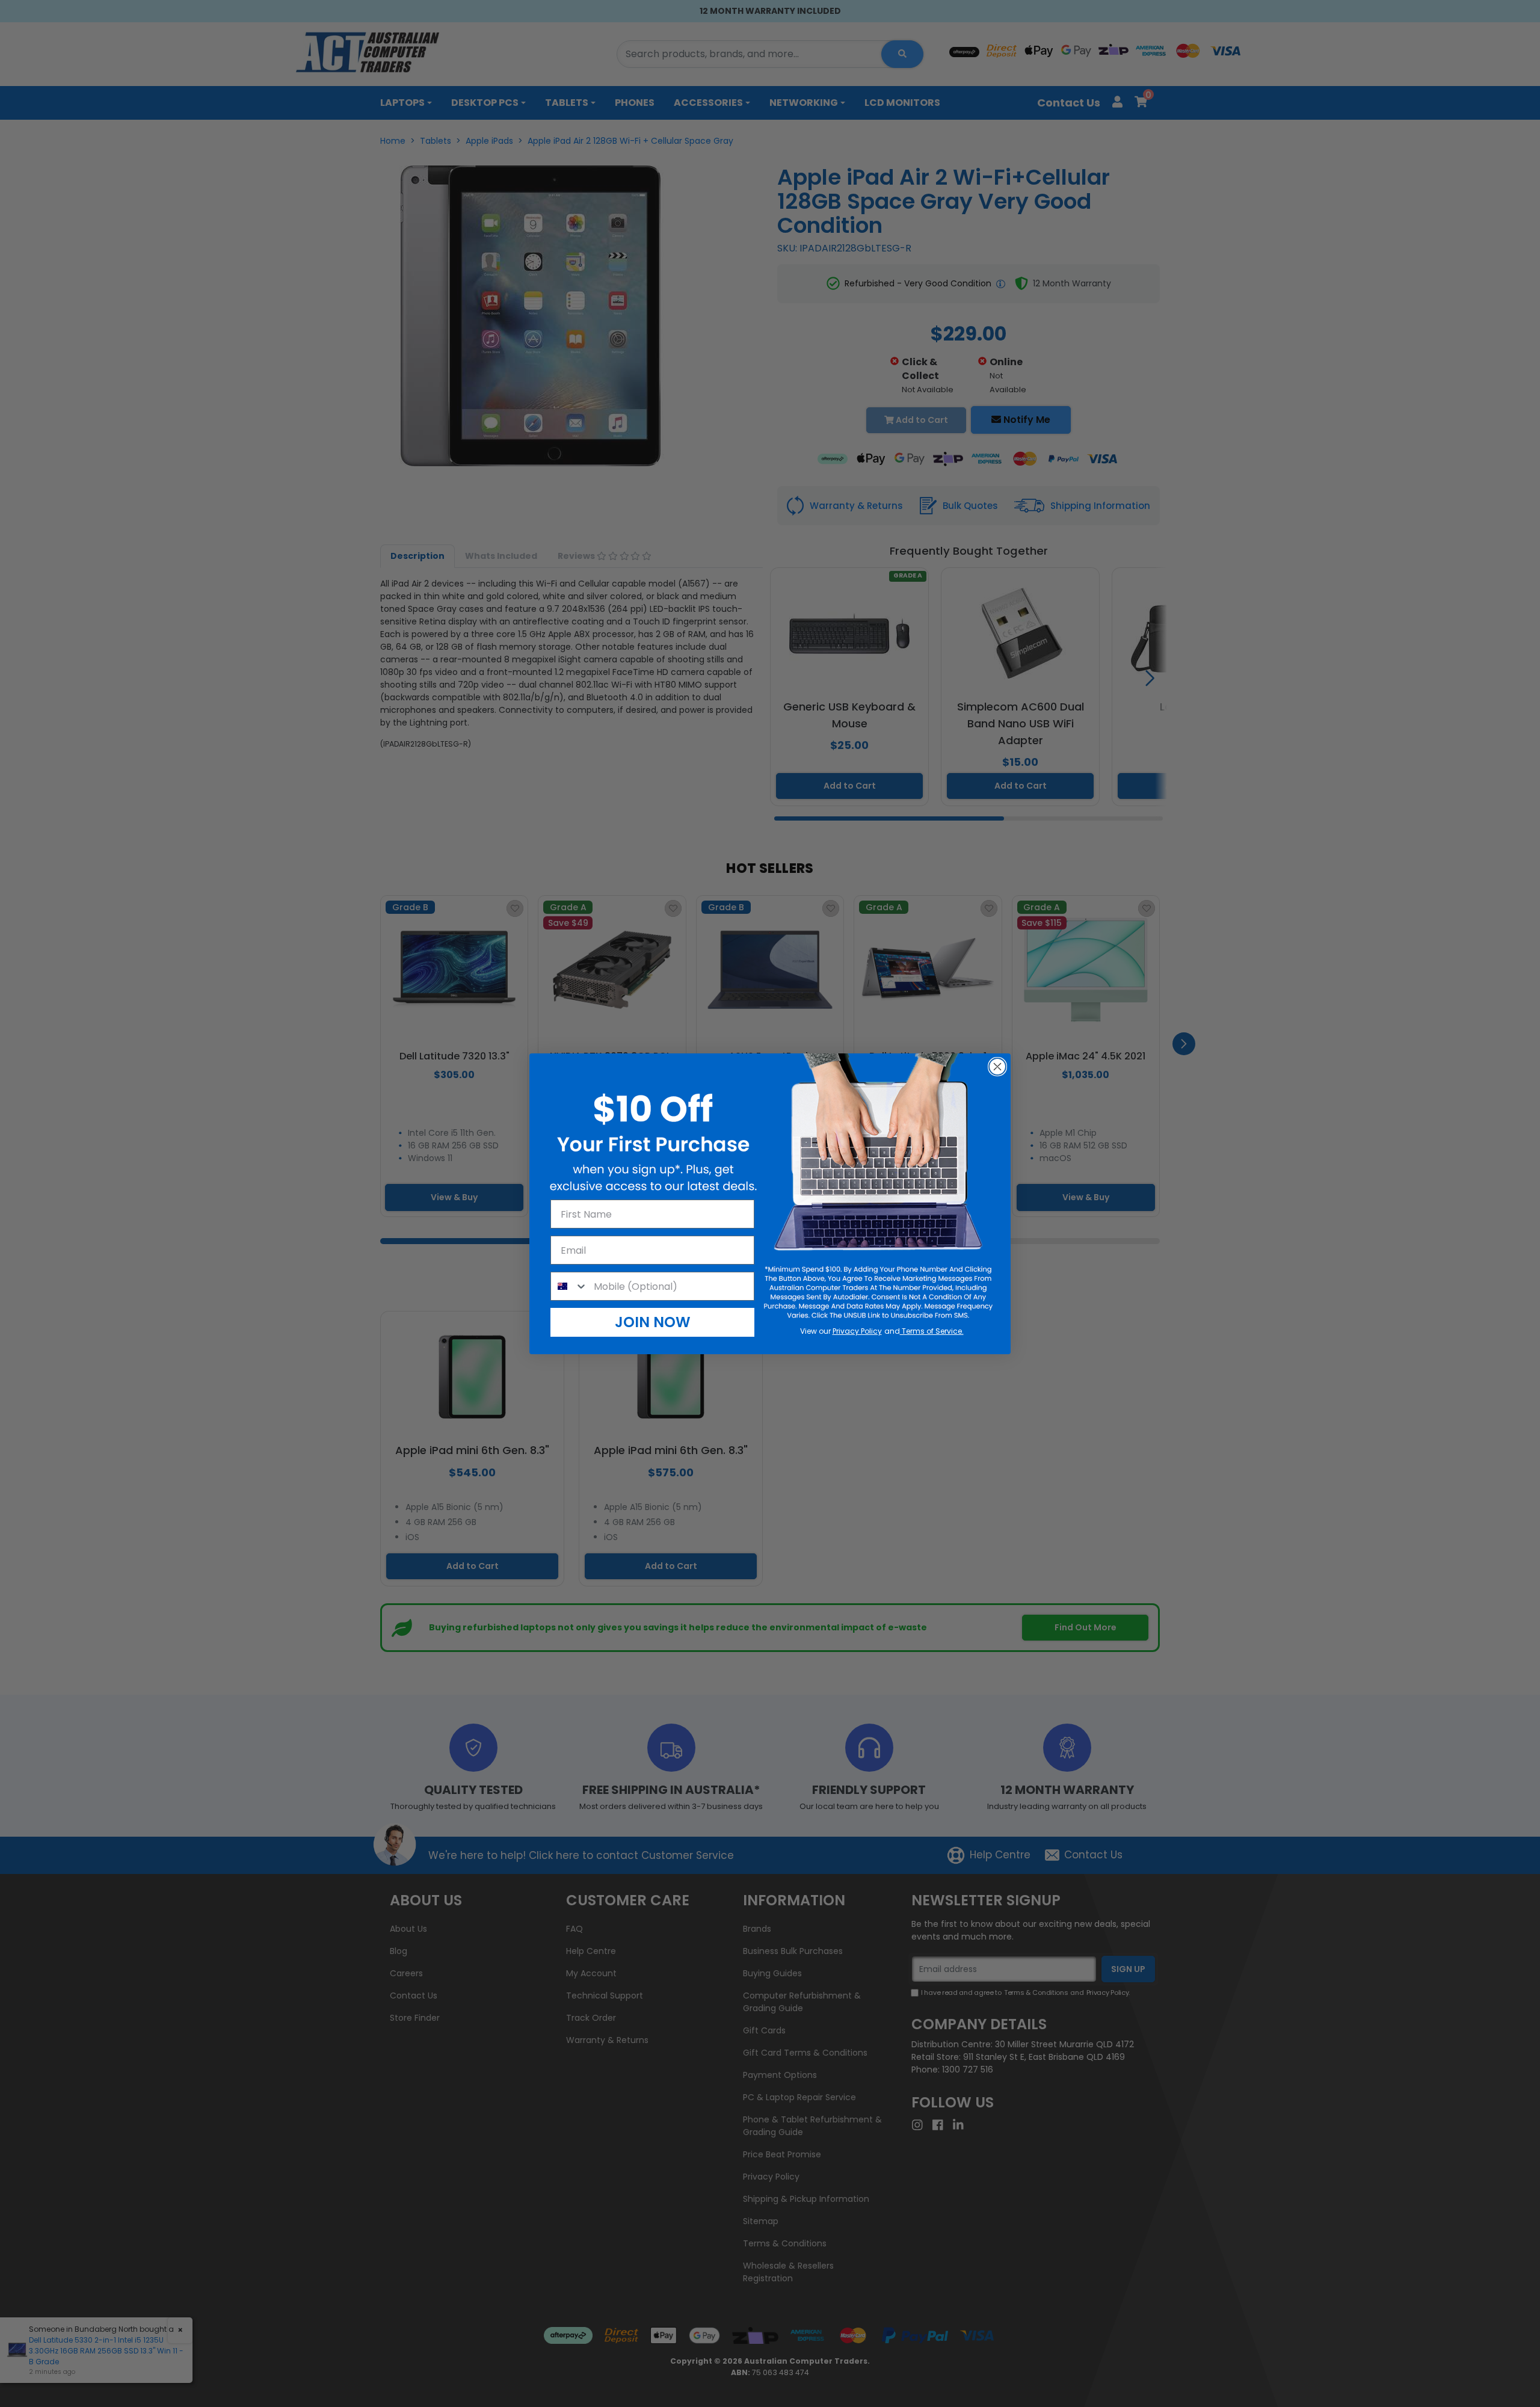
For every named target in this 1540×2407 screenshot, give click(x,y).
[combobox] (569, 1286)
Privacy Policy (857, 1331)
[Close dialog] (997, 1067)
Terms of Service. (932, 1331)
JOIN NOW (653, 1322)
